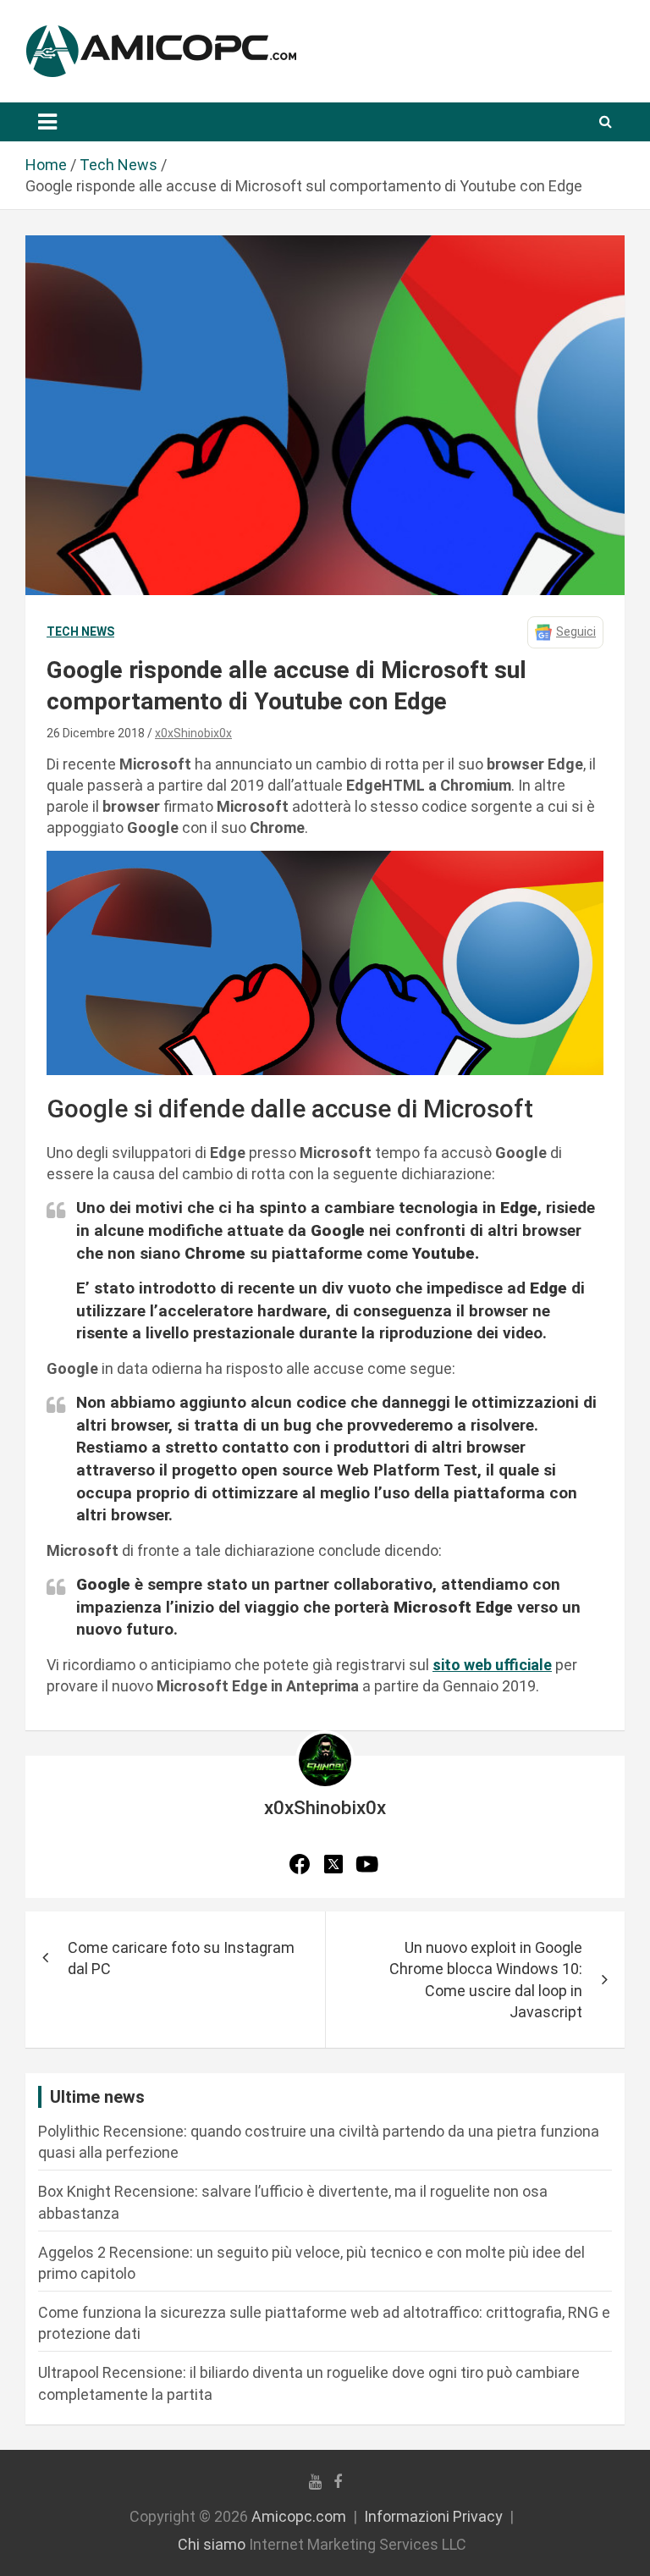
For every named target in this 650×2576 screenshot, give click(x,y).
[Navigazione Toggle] (47, 122)
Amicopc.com (299, 2516)
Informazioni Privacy (433, 2516)
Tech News (80, 632)
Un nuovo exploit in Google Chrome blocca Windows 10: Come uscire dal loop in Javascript (486, 1980)
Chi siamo (212, 2544)
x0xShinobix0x (193, 733)
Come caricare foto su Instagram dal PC (181, 1958)
